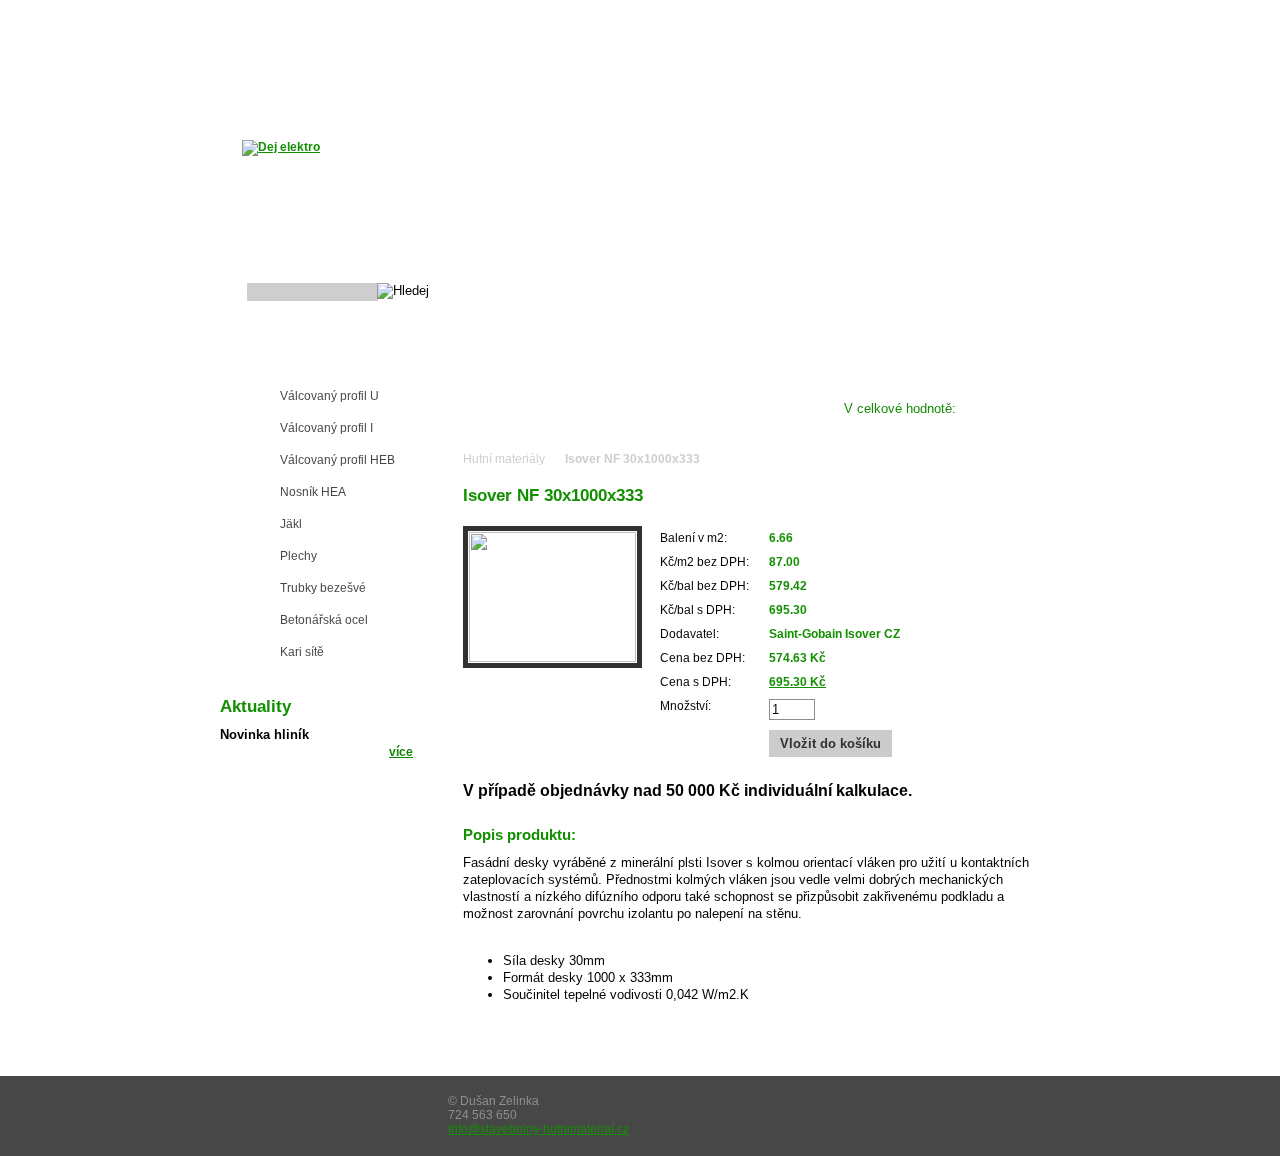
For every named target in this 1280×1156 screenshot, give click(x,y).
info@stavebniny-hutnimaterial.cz (538, 1129)
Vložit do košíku (830, 743)
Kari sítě (302, 652)
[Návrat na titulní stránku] (281, 147)
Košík (991, 17)
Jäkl (291, 524)
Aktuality (366, 78)
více (401, 752)
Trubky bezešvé (323, 588)
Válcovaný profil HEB (337, 460)
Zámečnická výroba (832, 17)
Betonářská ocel (324, 620)
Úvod (1045, 17)
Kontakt (930, 17)
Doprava (273, 78)
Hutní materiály (504, 459)
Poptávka (630, 78)
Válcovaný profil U (329, 396)
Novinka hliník (264, 734)
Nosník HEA (313, 492)
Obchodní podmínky (497, 78)
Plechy (298, 556)
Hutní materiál (303, 364)
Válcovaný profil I (326, 428)
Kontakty (727, 78)
